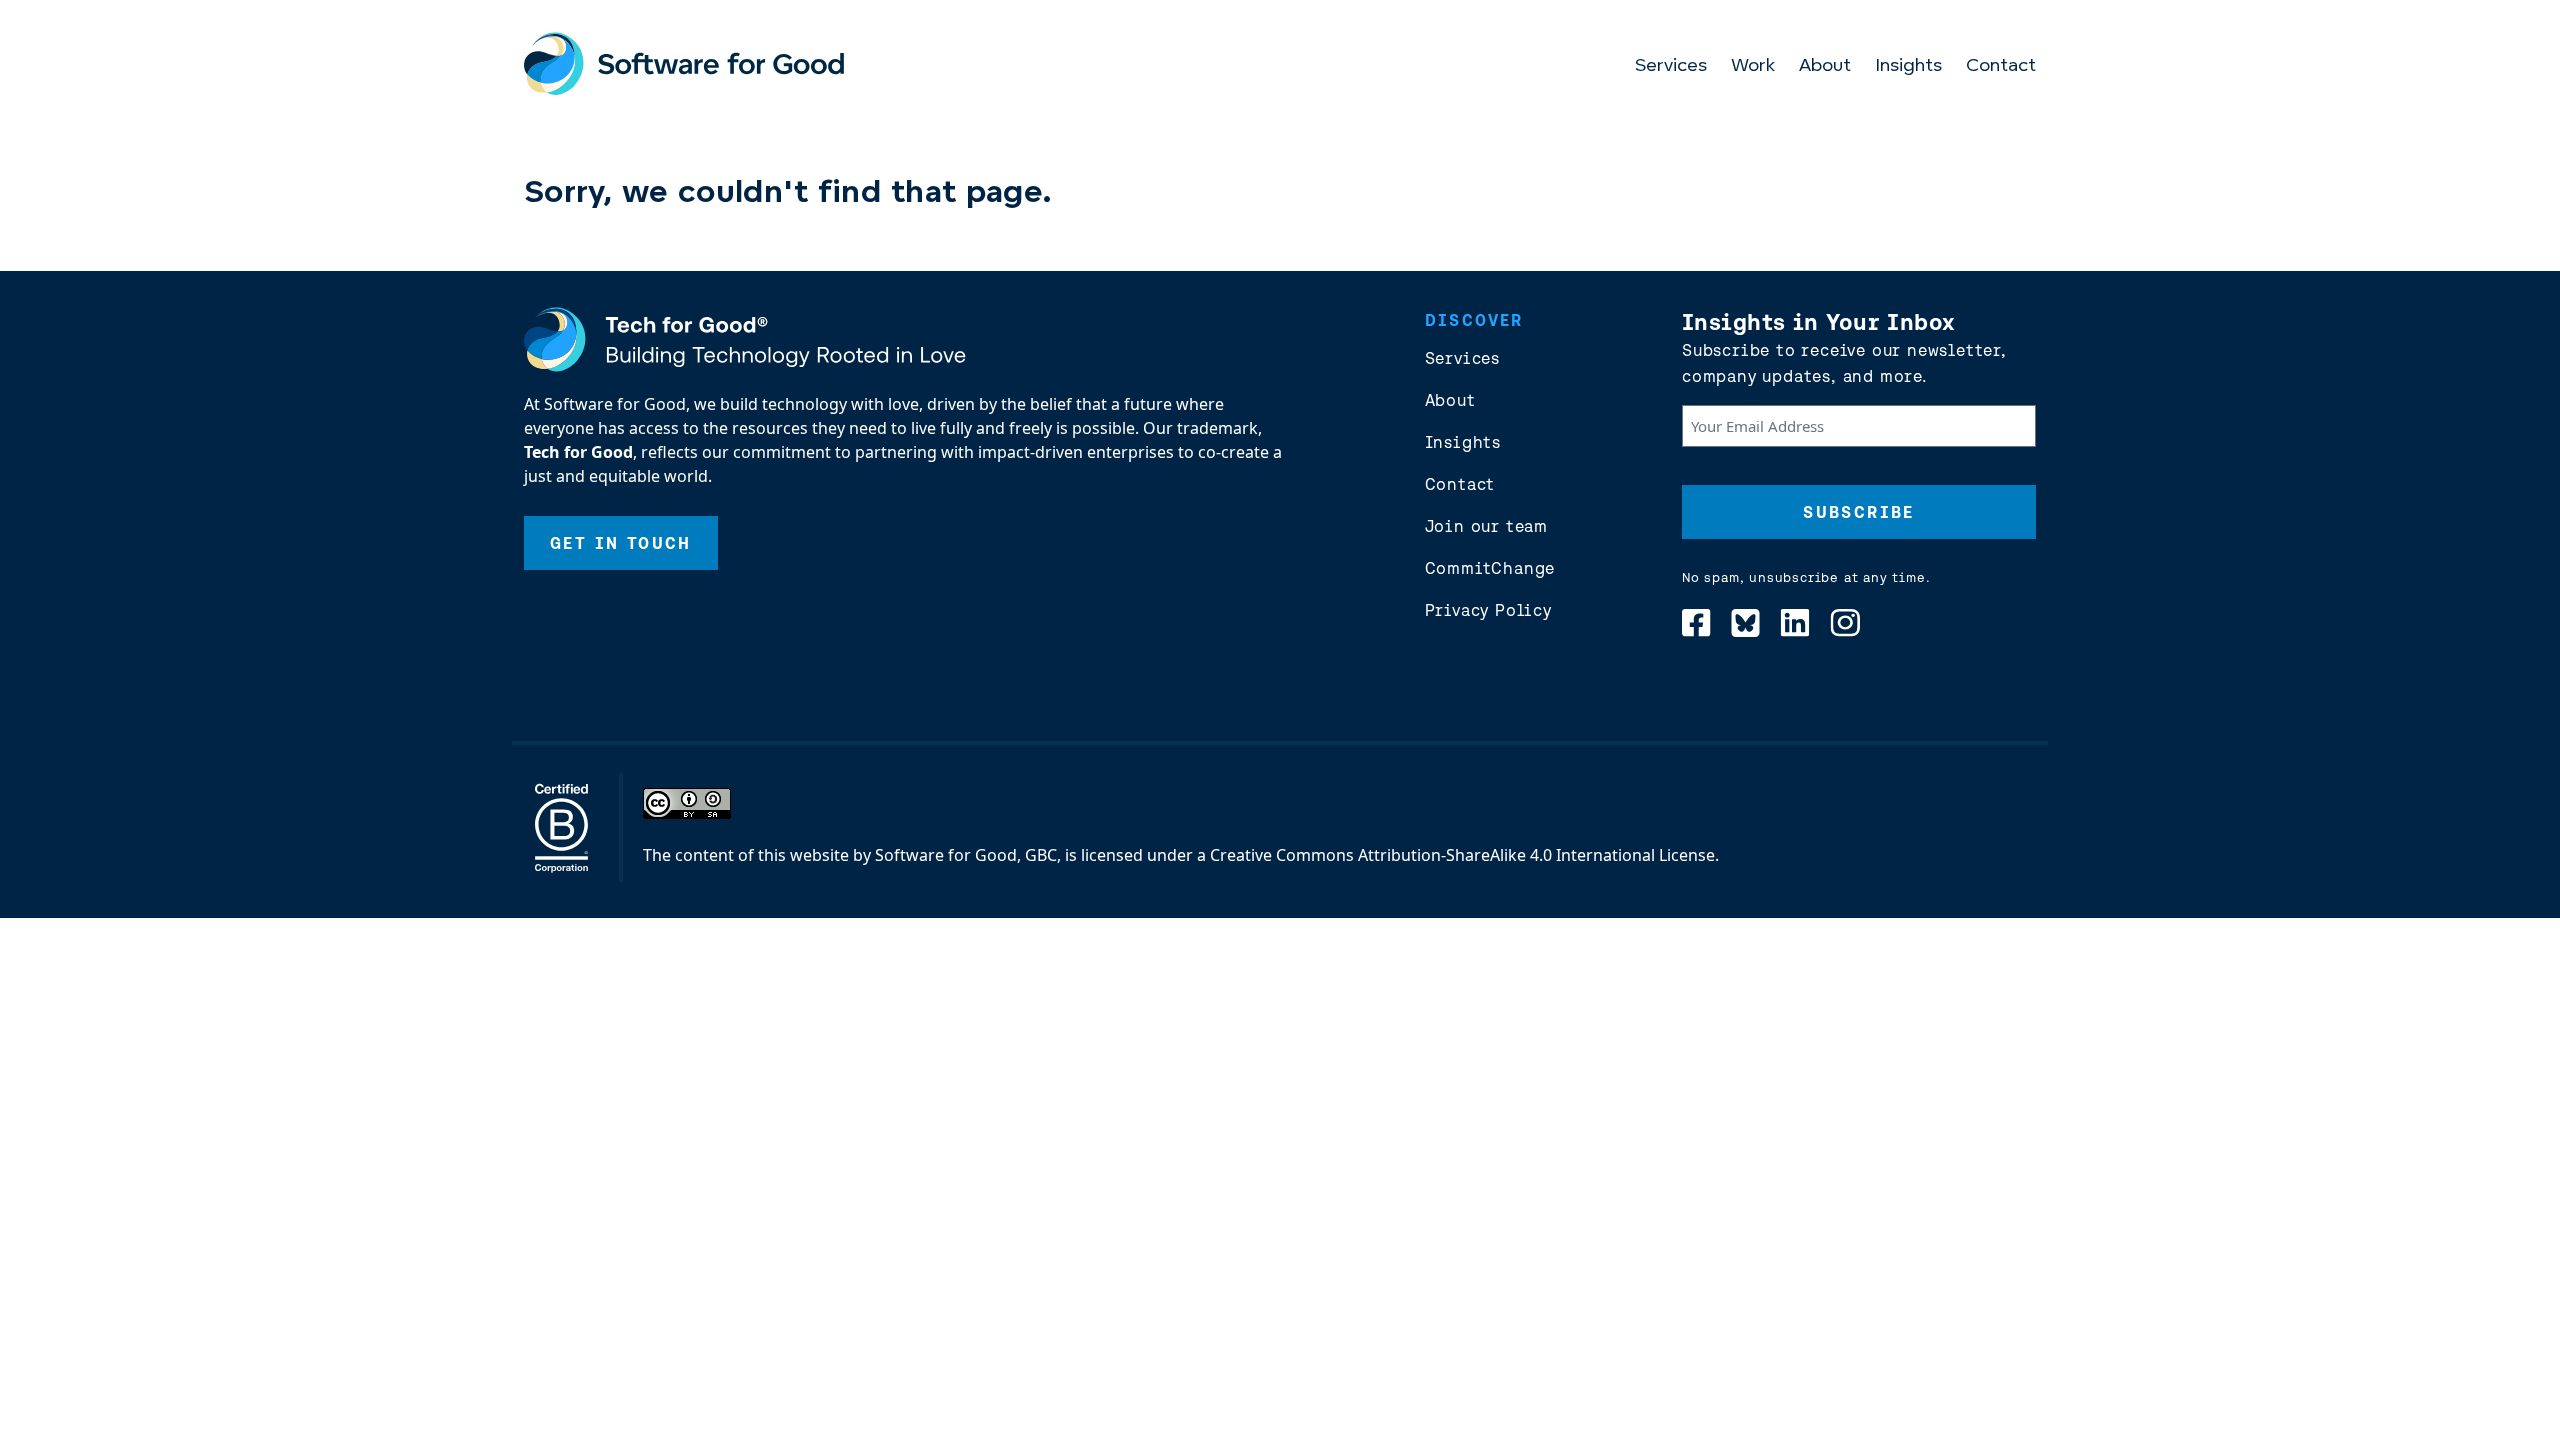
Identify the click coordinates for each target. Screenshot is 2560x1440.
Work (1753, 67)
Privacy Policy (1488, 610)
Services (1671, 67)
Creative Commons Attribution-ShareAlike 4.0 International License (1462, 855)
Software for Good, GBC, (968, 855)
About (1825, 67)
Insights (1908, 67)
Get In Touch (621, 543)
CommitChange (1490, 568)
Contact (2001, 67)
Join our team (1486, 526)
